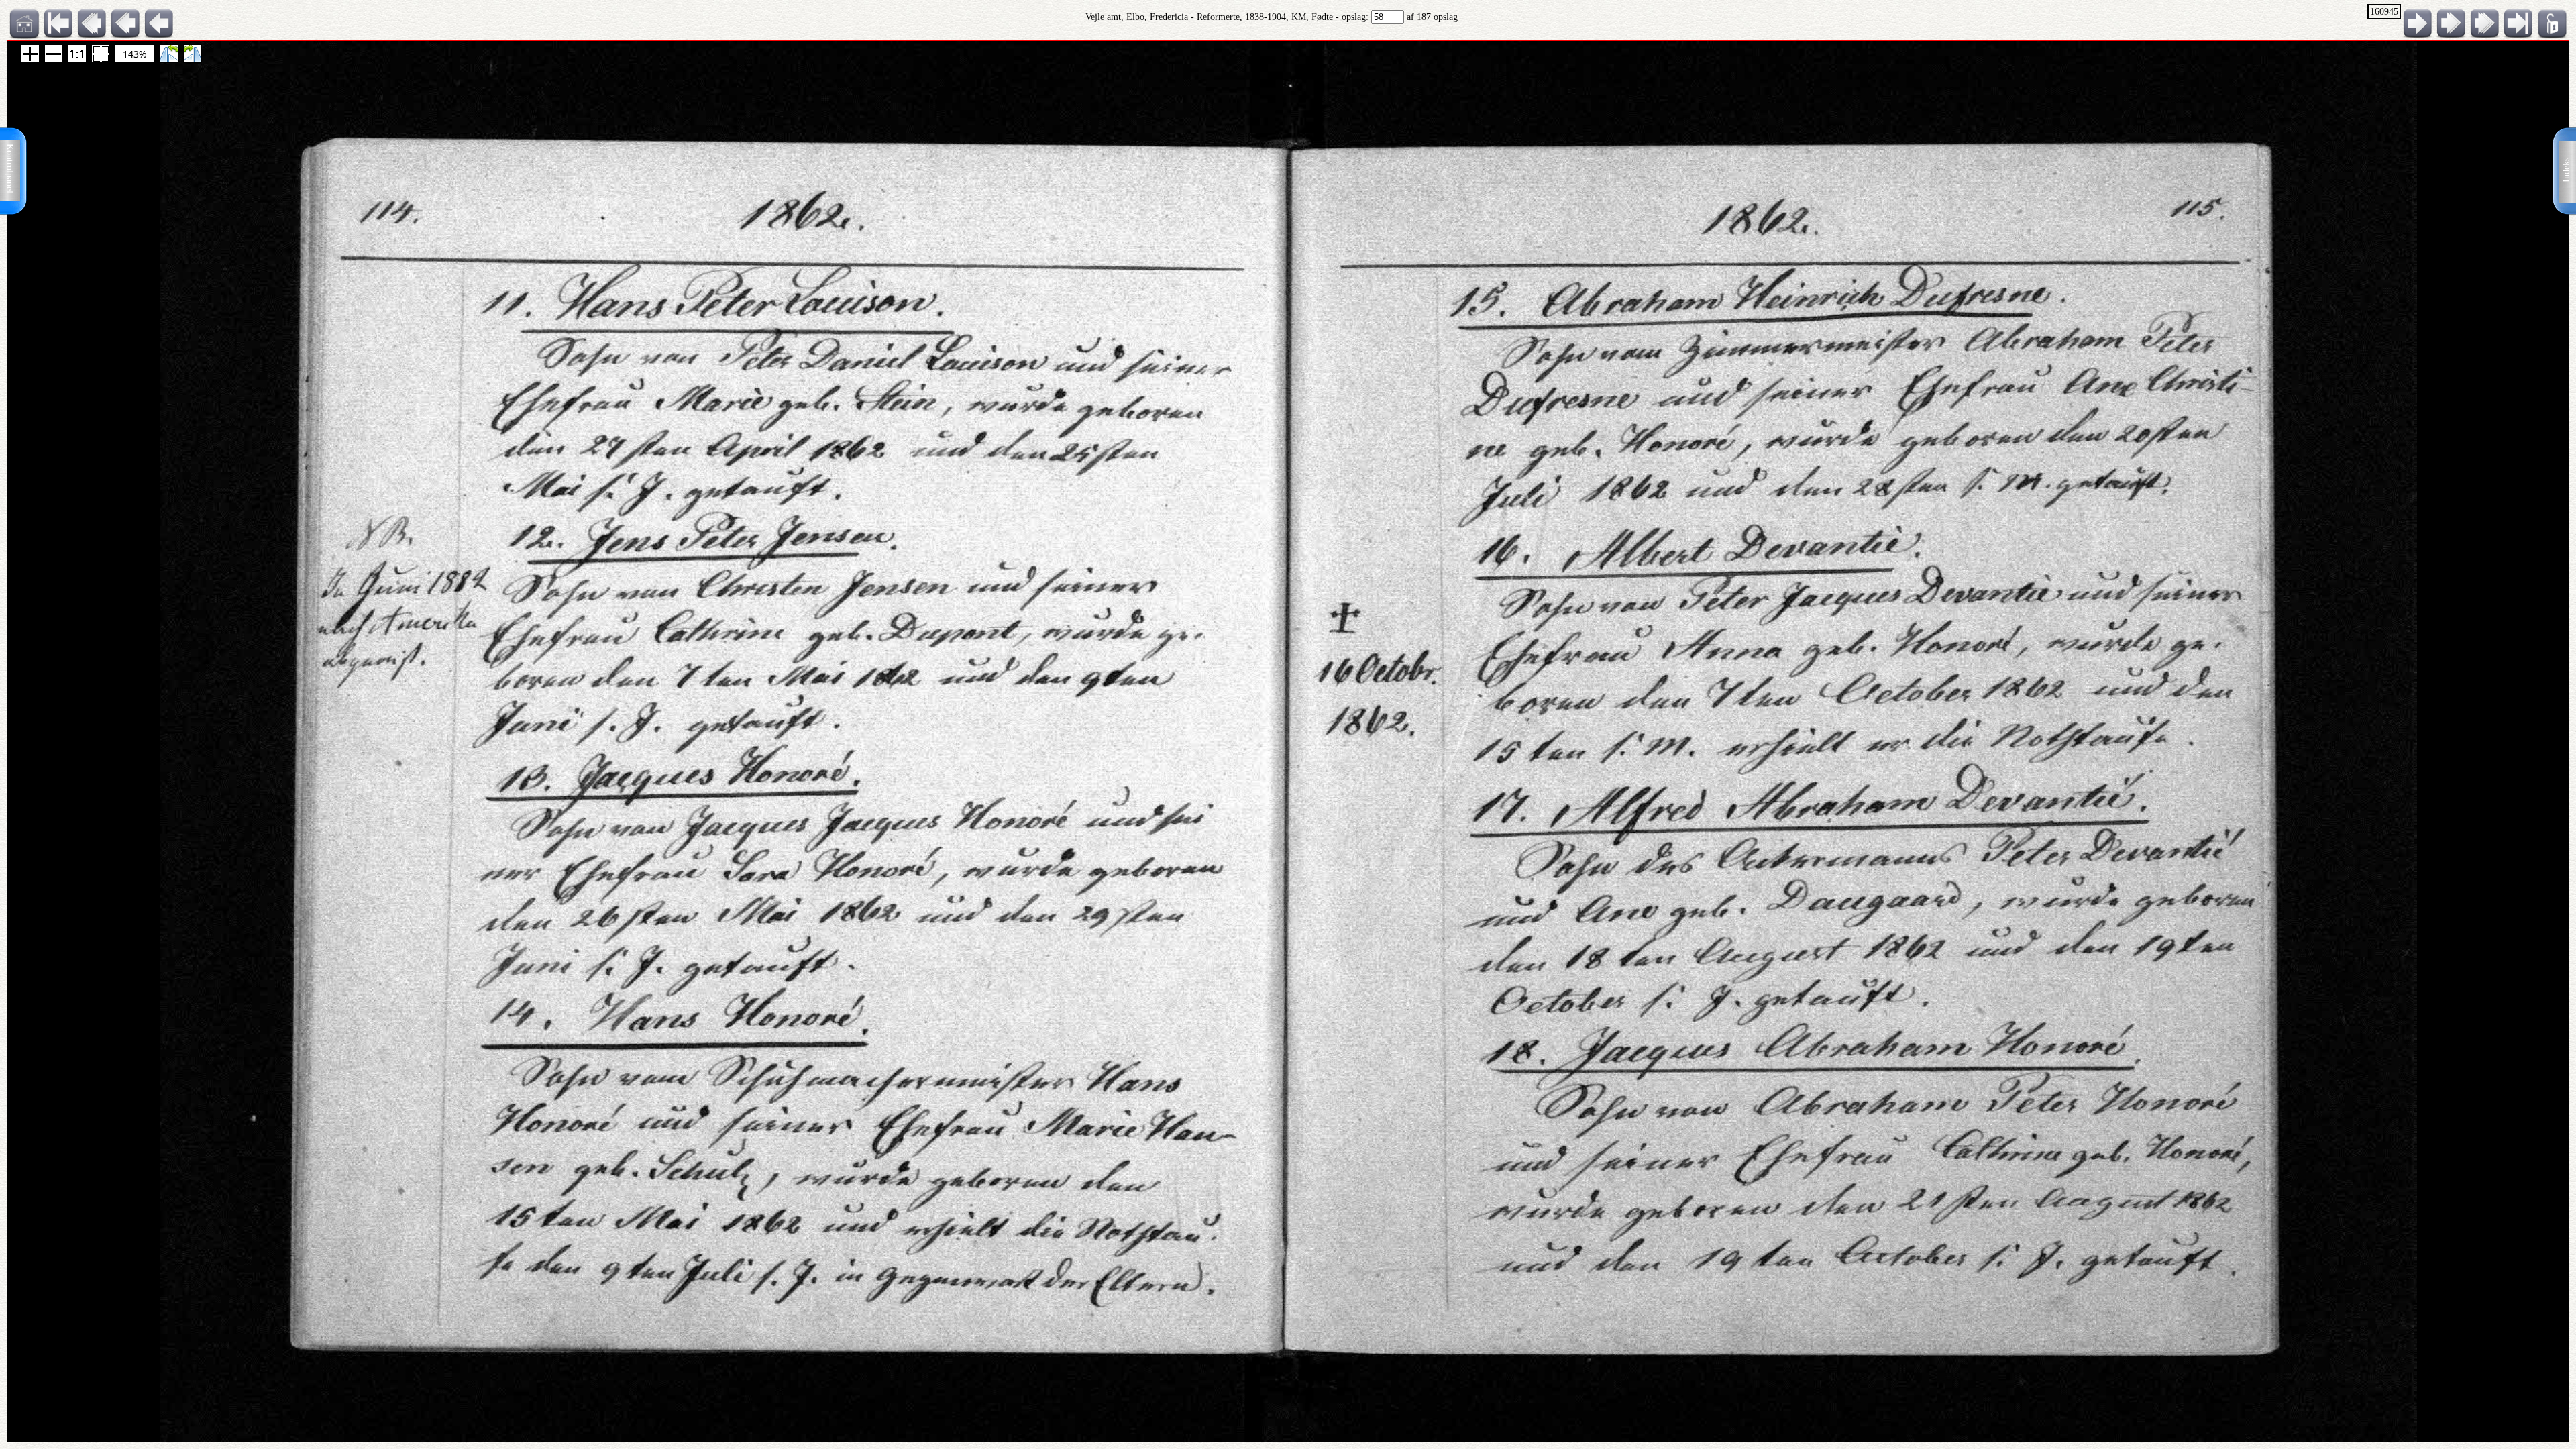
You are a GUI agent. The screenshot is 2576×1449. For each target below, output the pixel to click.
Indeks (2566, 170)
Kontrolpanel (10, 168)
